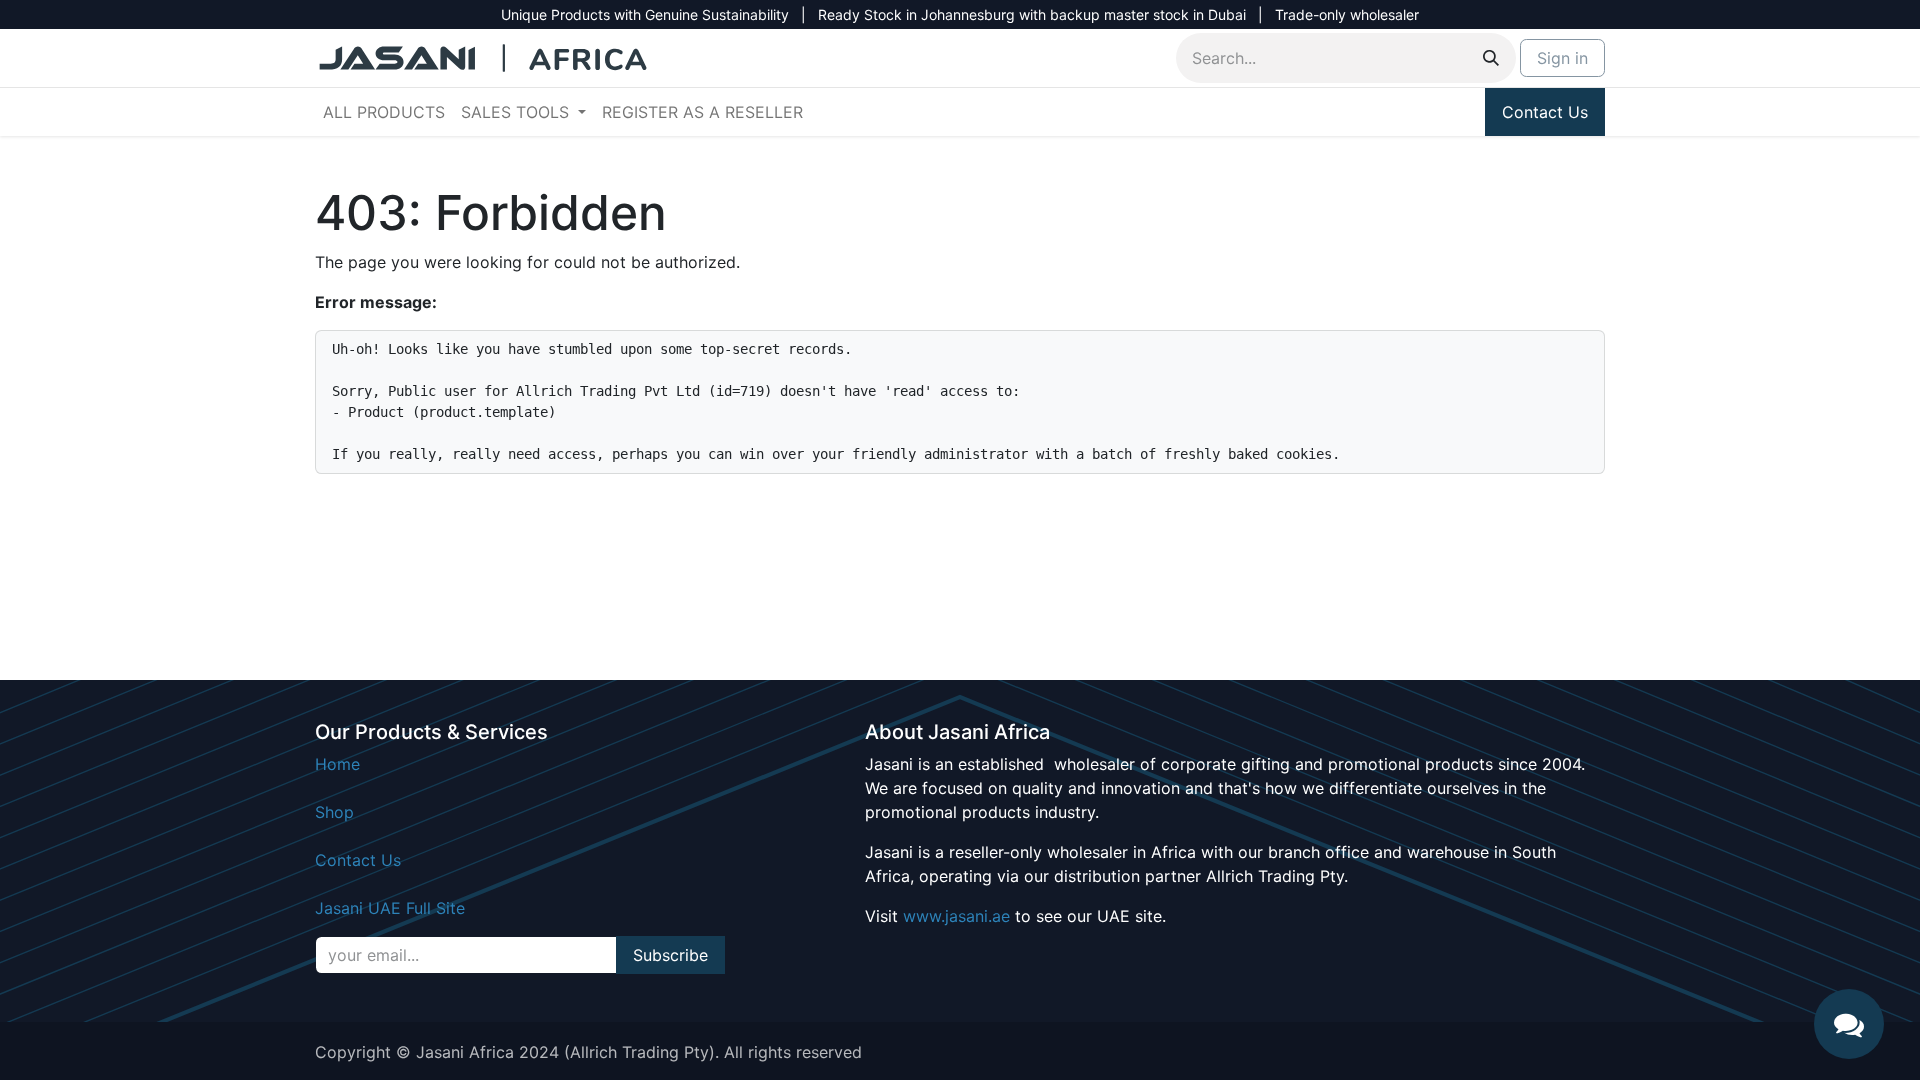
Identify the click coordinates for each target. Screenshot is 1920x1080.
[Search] (1491, 58)
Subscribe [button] (670, 955)
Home (337, 764)
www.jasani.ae (956, 916)
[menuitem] (384, 112)
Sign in (1562, 58)
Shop (334, 812)
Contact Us (1545, 112)
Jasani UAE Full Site (390, 908)
